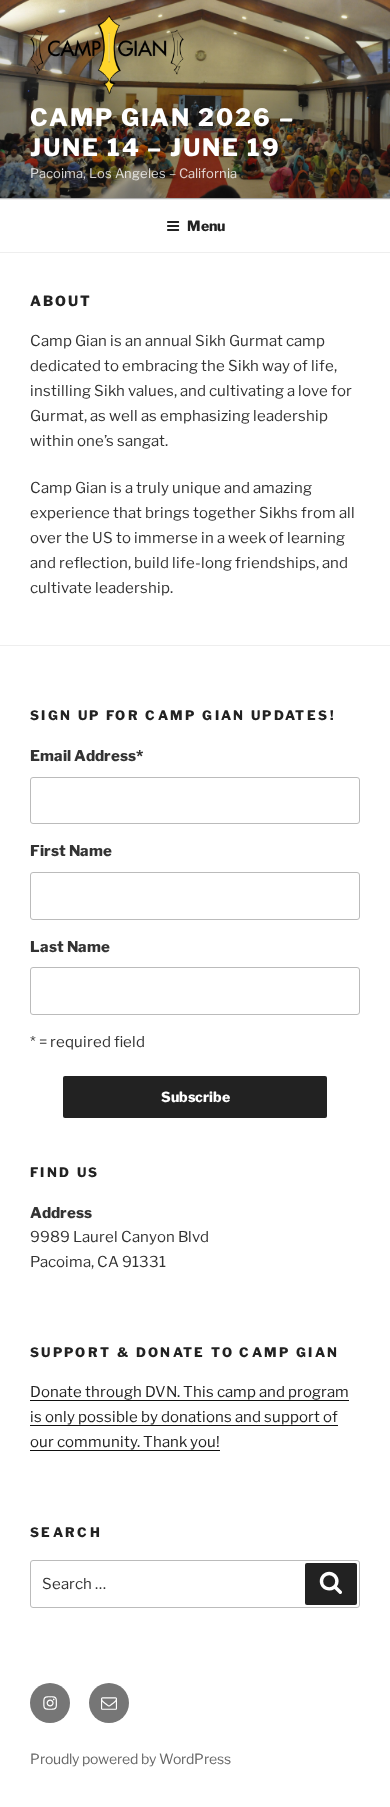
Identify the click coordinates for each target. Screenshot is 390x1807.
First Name (71, 851)
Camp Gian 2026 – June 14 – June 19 (162, 132)
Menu (206, 225)
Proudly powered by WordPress (130, 1758)
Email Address (86, 756)
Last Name (70, 947)
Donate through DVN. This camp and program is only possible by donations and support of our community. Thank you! (189, 1417)
